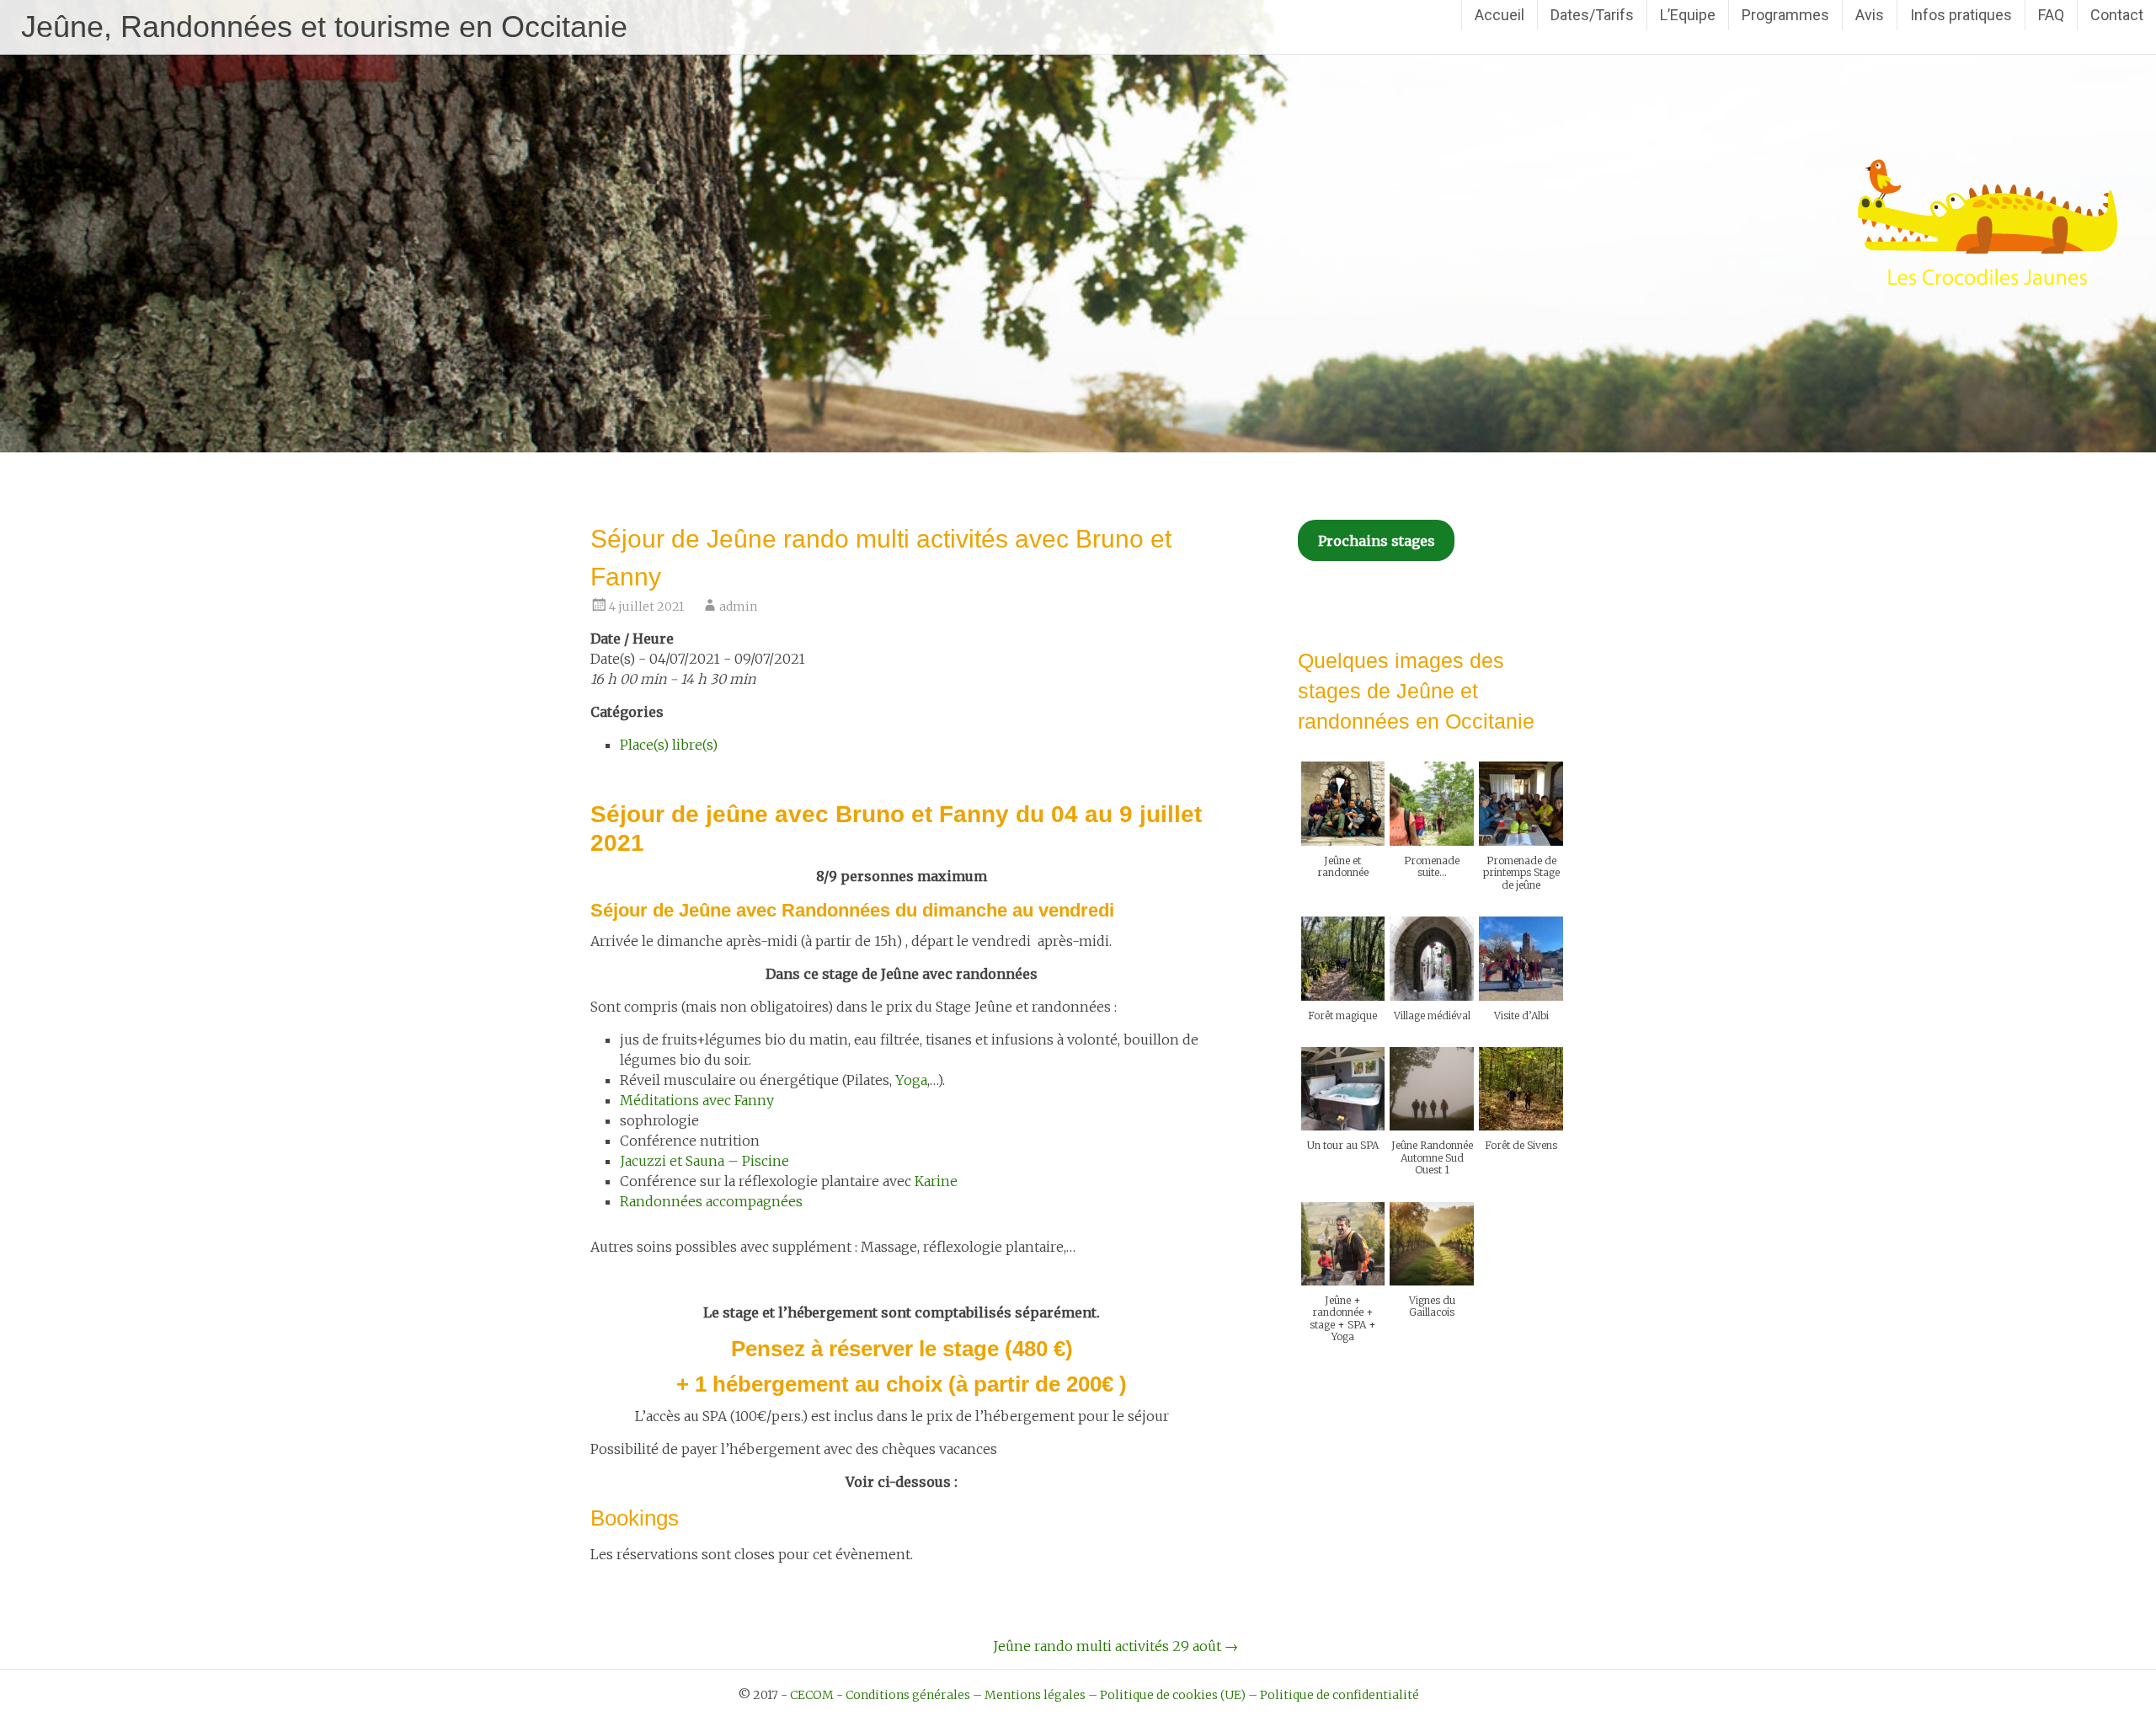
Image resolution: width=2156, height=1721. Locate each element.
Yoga (911, 1080)
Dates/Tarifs (1592, 15)
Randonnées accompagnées (711, 1201)
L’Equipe (1688, 15)
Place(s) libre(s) (669, 745)
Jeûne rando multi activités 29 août (1115, 1646)
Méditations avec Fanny (697, 1100)
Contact (2117, 15)
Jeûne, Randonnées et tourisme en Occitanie (324, 27)
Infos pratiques (1961, 15)
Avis (1870, 15)
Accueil (1500, 15)
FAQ (2051, 15)
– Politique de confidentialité (1334, 1695)
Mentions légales (1035, 1695)
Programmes (1785, 15)
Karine (936, 1181)
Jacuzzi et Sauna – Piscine (704, 1161)
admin (738, 607)
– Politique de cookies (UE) (1167, 1695)
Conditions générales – (914, 1695)
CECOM (812, 1695)
